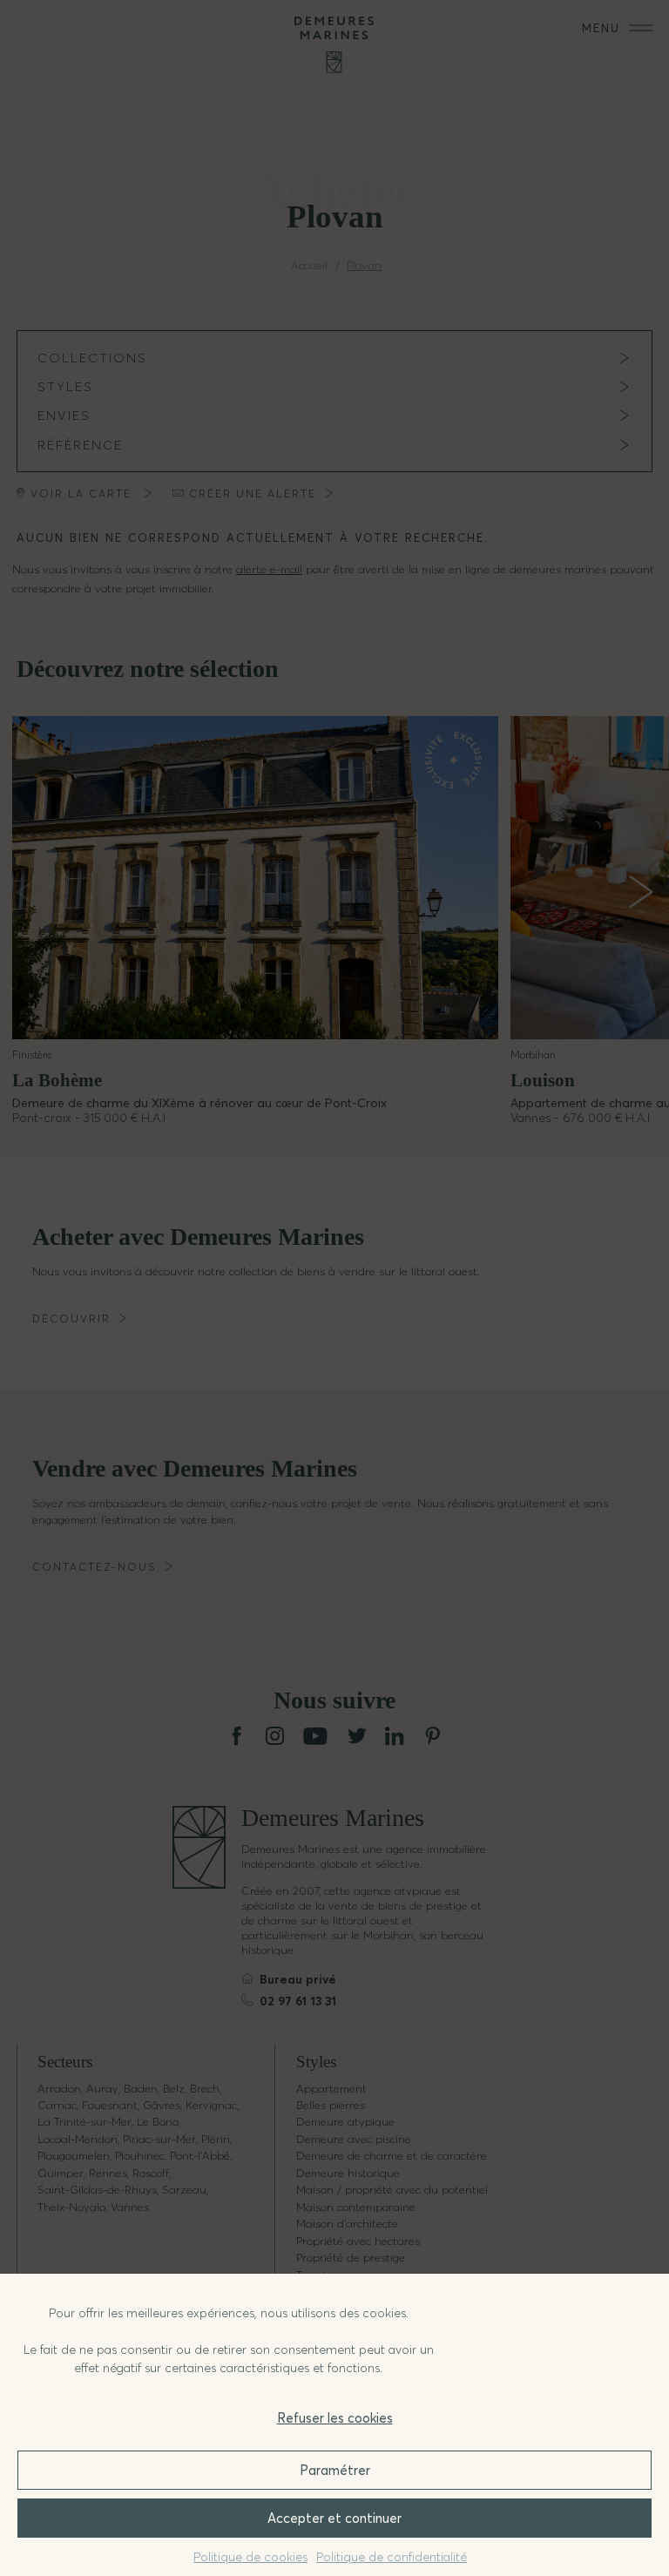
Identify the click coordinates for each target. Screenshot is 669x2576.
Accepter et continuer (334, 2518)
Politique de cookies (250, 2557)
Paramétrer (335, 2470)
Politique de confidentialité (392, 2557)
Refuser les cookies (335, 2418)
